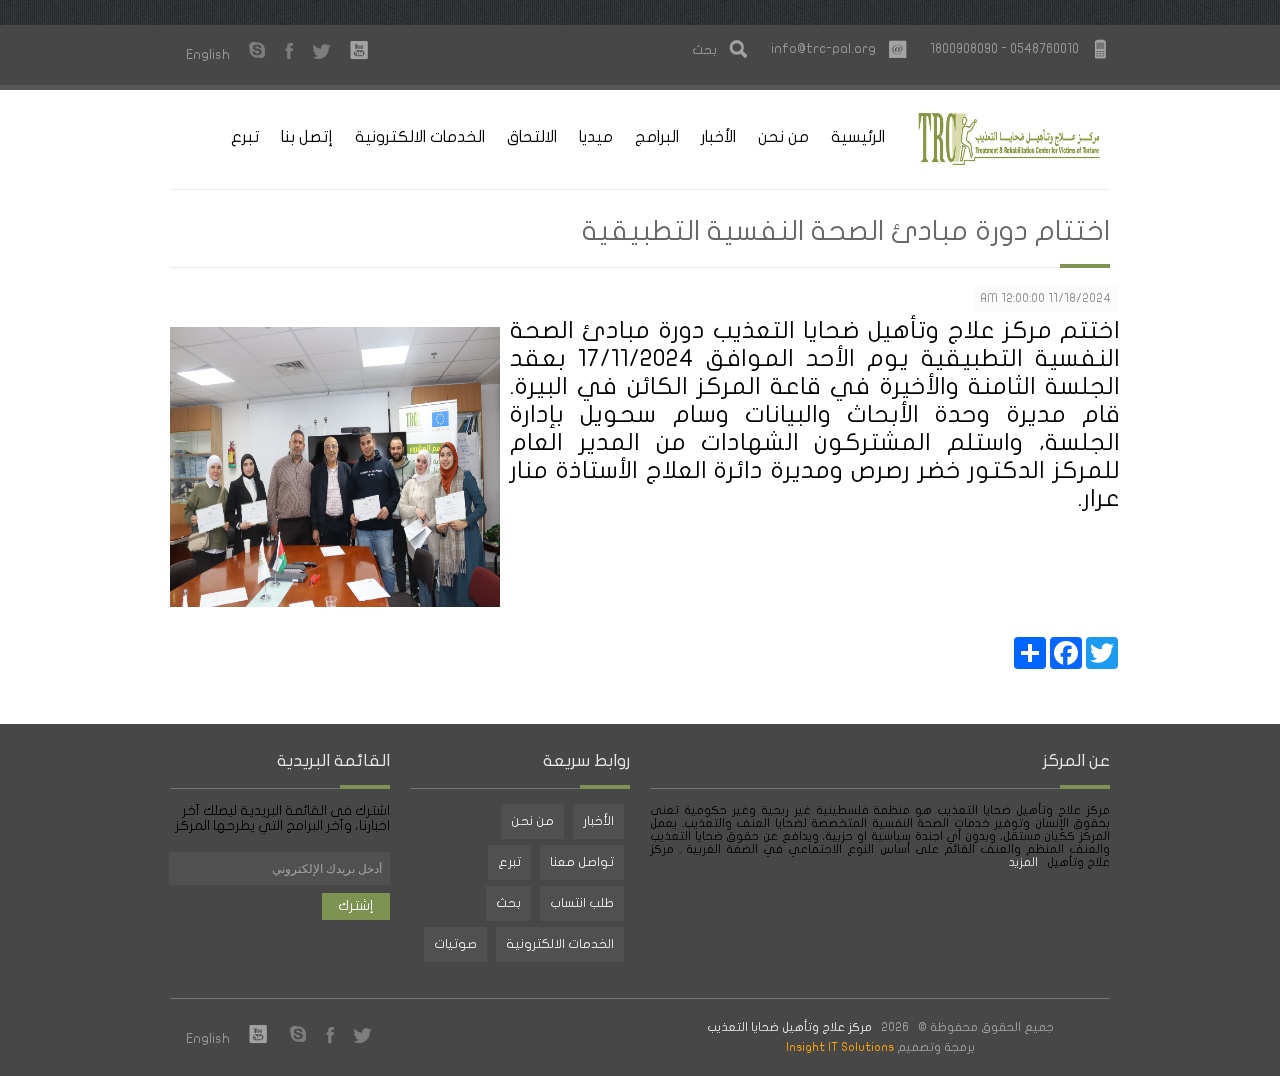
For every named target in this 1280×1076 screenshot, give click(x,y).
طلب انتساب (582, 903)
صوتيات (455, 944)
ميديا (596, 137)
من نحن (783, 137)
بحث (508, 903)
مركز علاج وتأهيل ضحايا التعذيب (789, 1027)
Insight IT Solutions (840, 1047)
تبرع (245, 137)
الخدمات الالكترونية (420, 137)
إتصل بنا (307, 137)
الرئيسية (858, 137)
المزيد (1025, 862)
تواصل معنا (582, 862)
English (208, 55)
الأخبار (718, 137)
